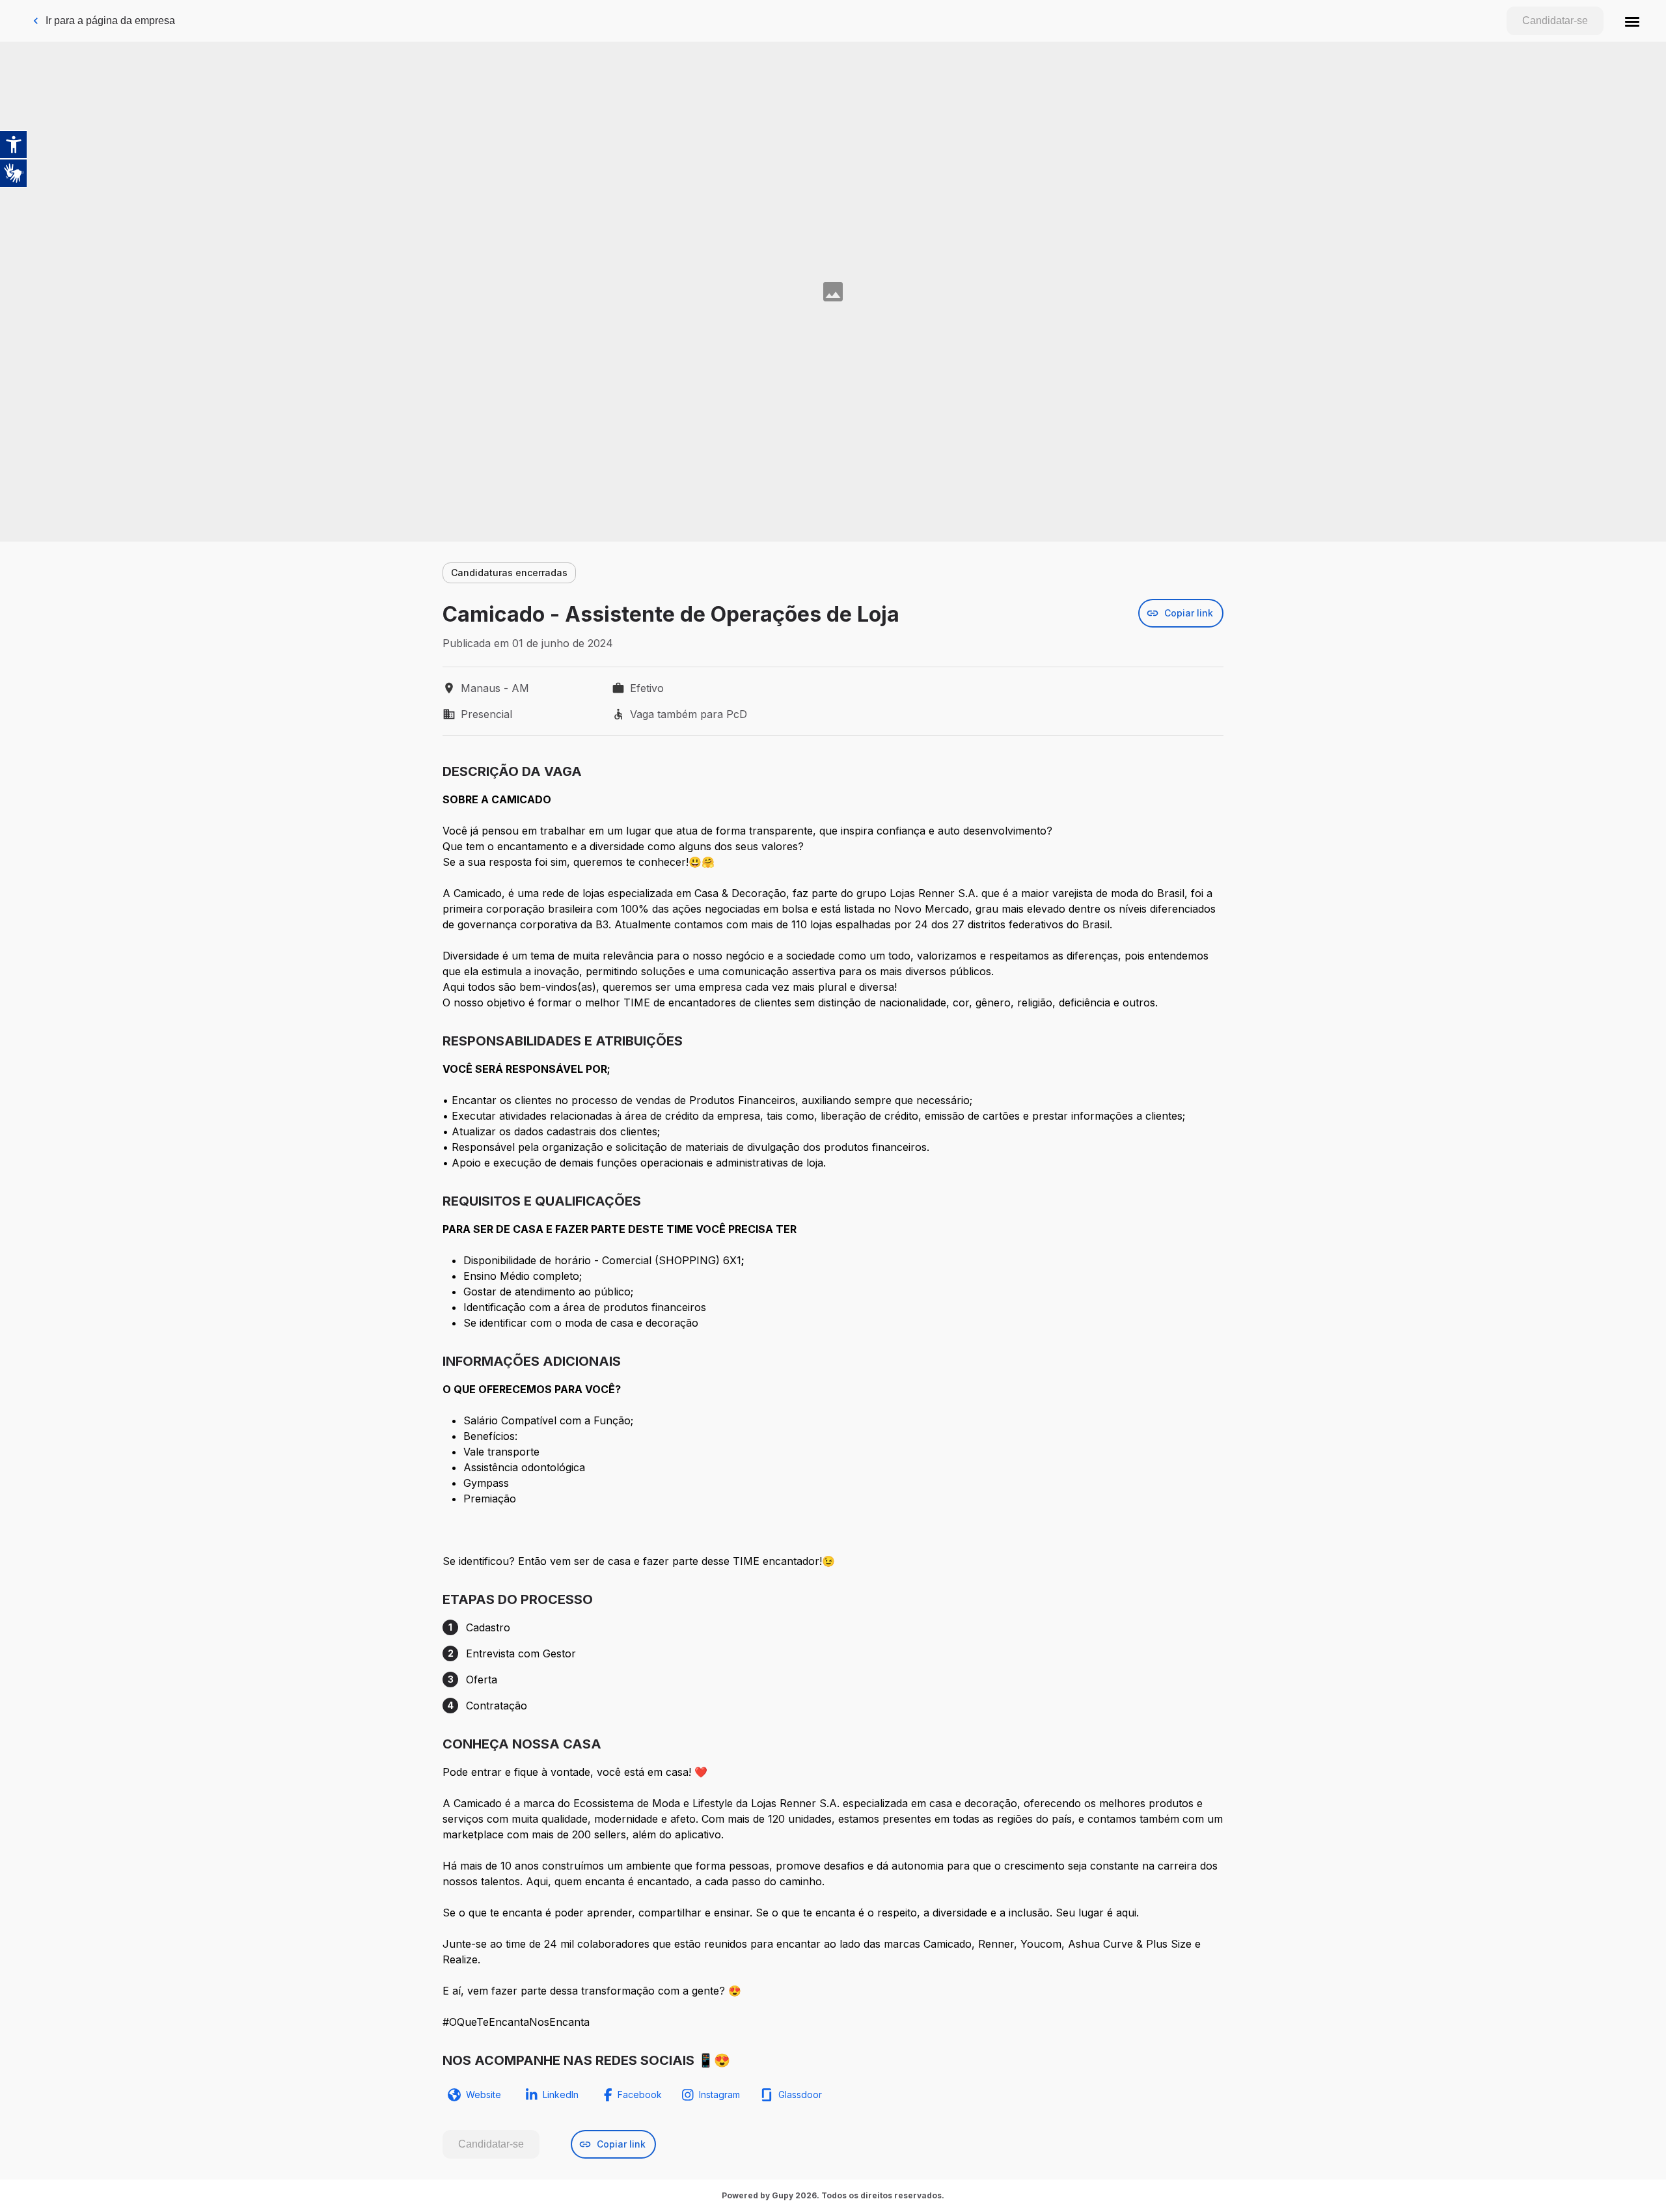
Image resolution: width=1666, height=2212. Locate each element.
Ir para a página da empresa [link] (110, 21)
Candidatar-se (1555, 21)
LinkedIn (561, 2094)
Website (484, 2094)
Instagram (719, 2094)
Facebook (640, 2094)
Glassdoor (800, 2094)
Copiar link (1189, 613)
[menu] (1632, 21)
